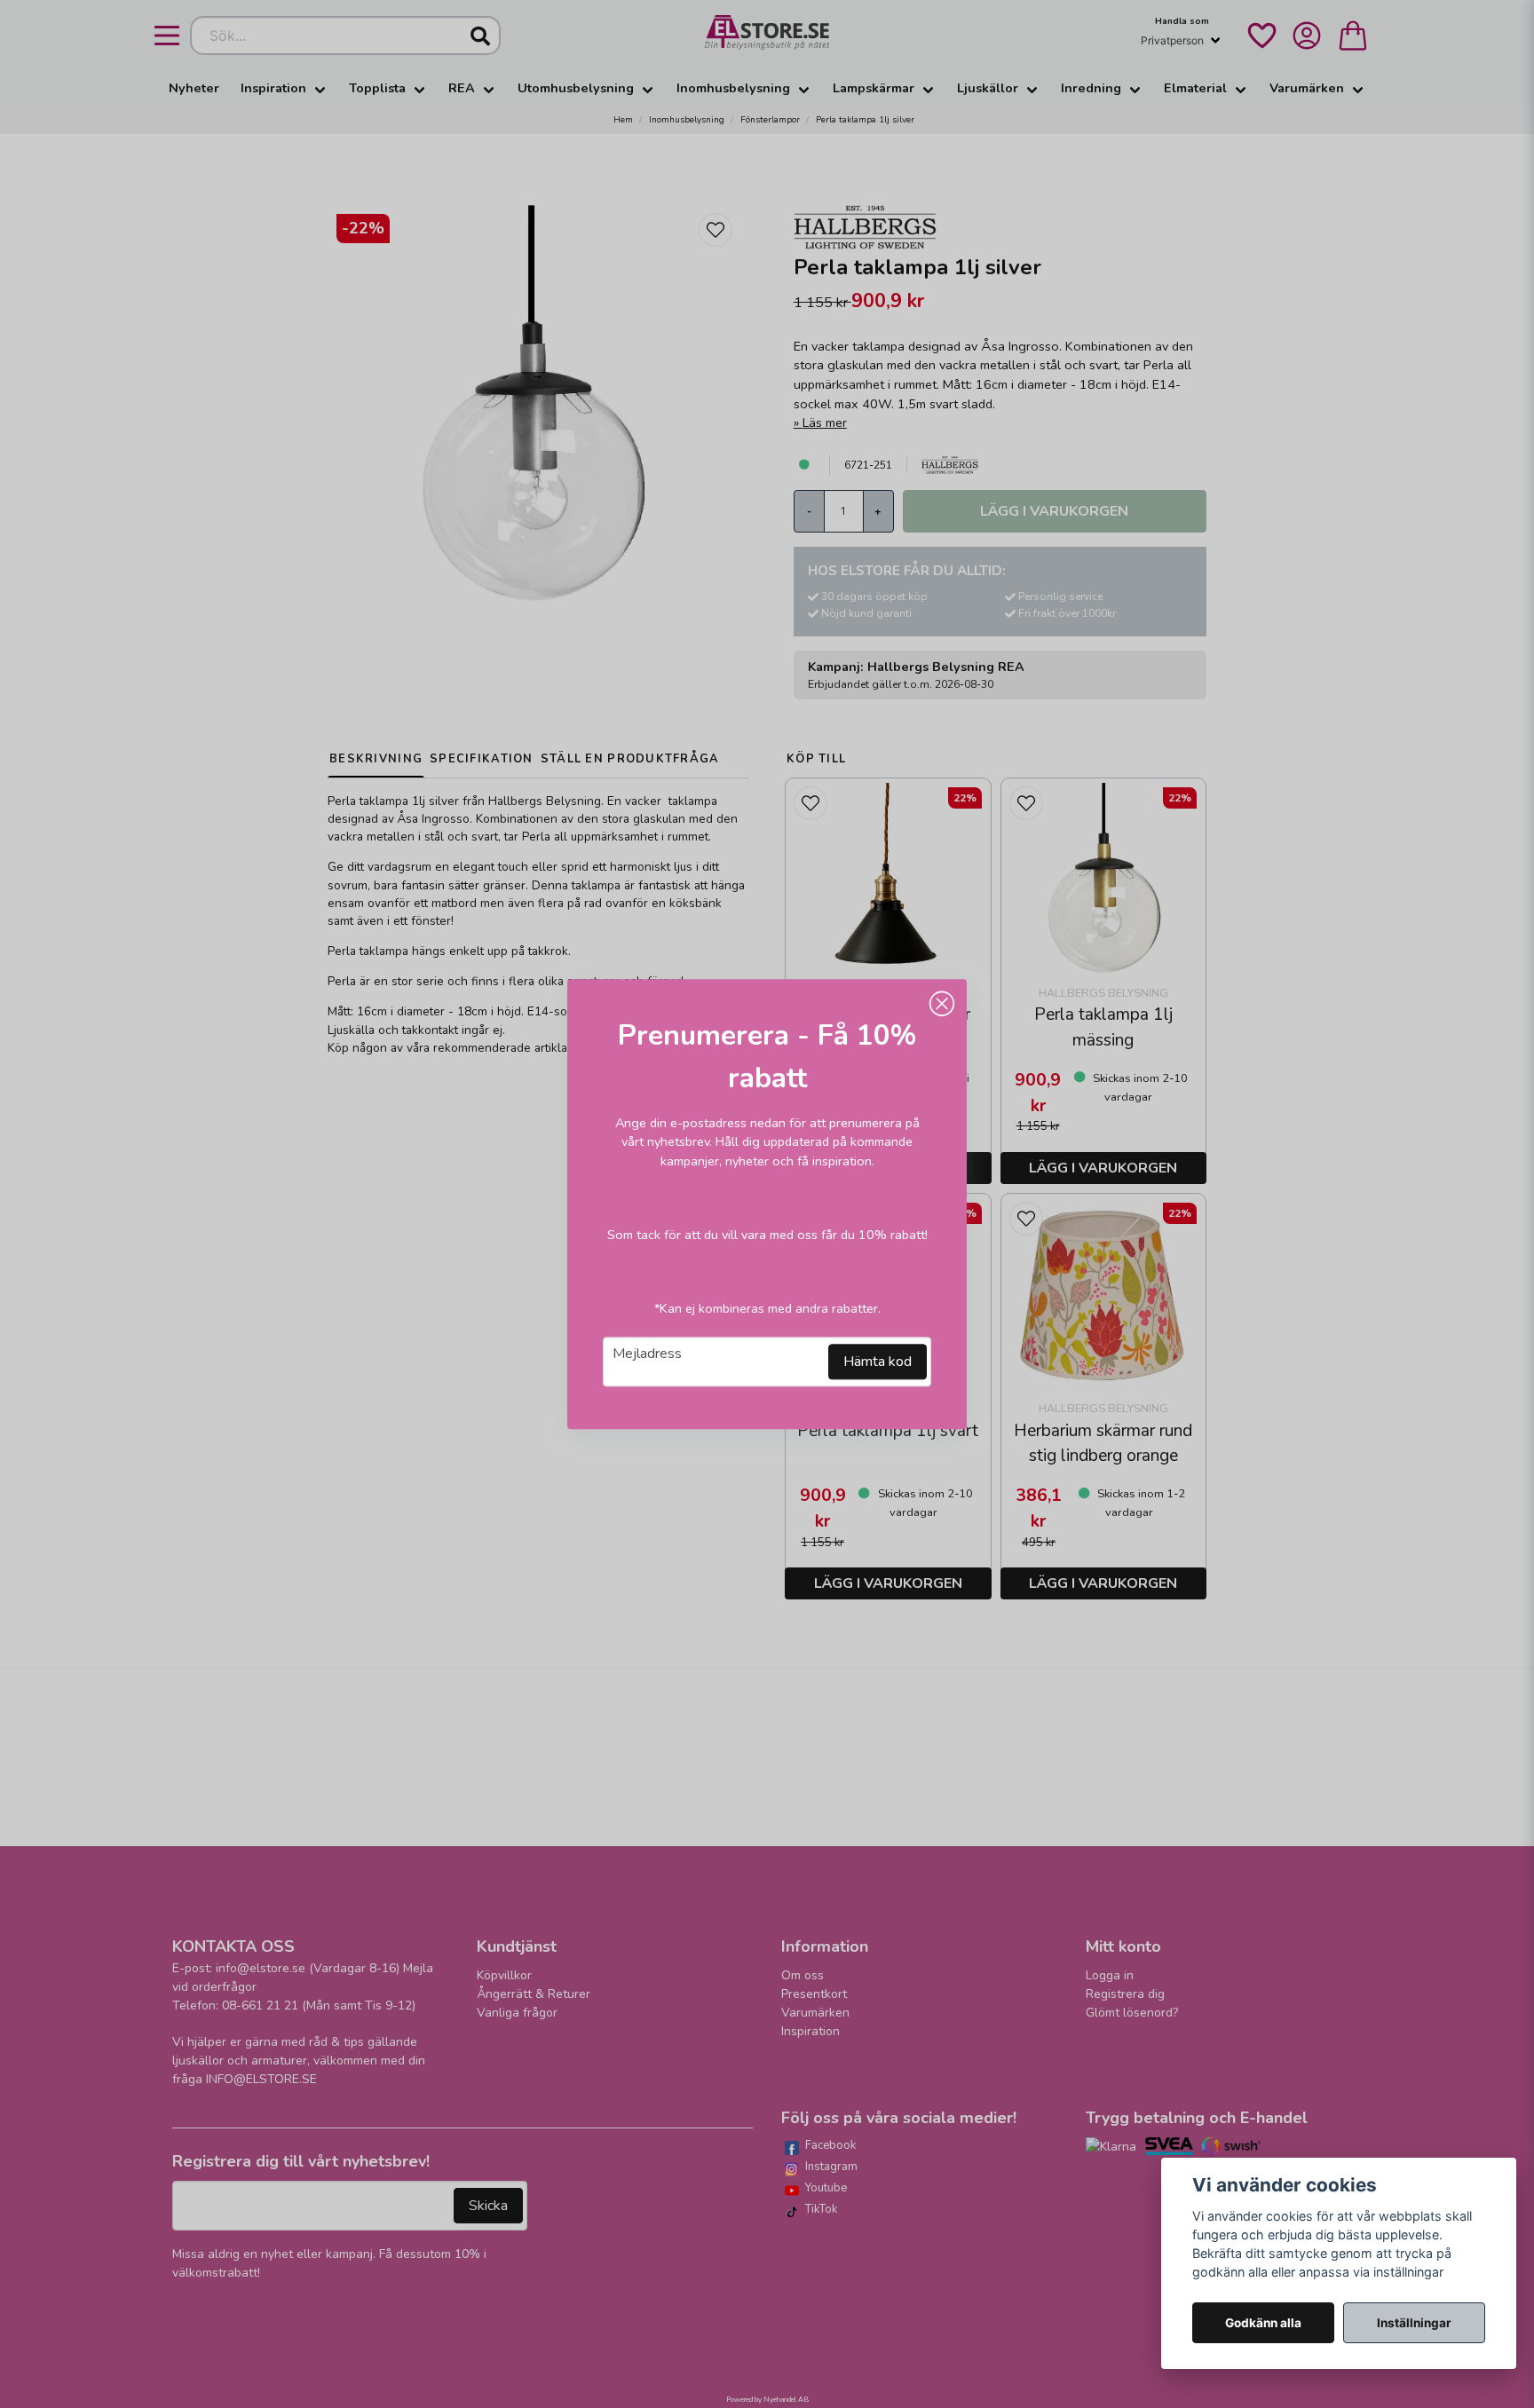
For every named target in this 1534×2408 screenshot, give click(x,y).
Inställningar (1414, 2323)
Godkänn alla (1263, 2323)
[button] (942, 1004)
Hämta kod (878, 1362)
